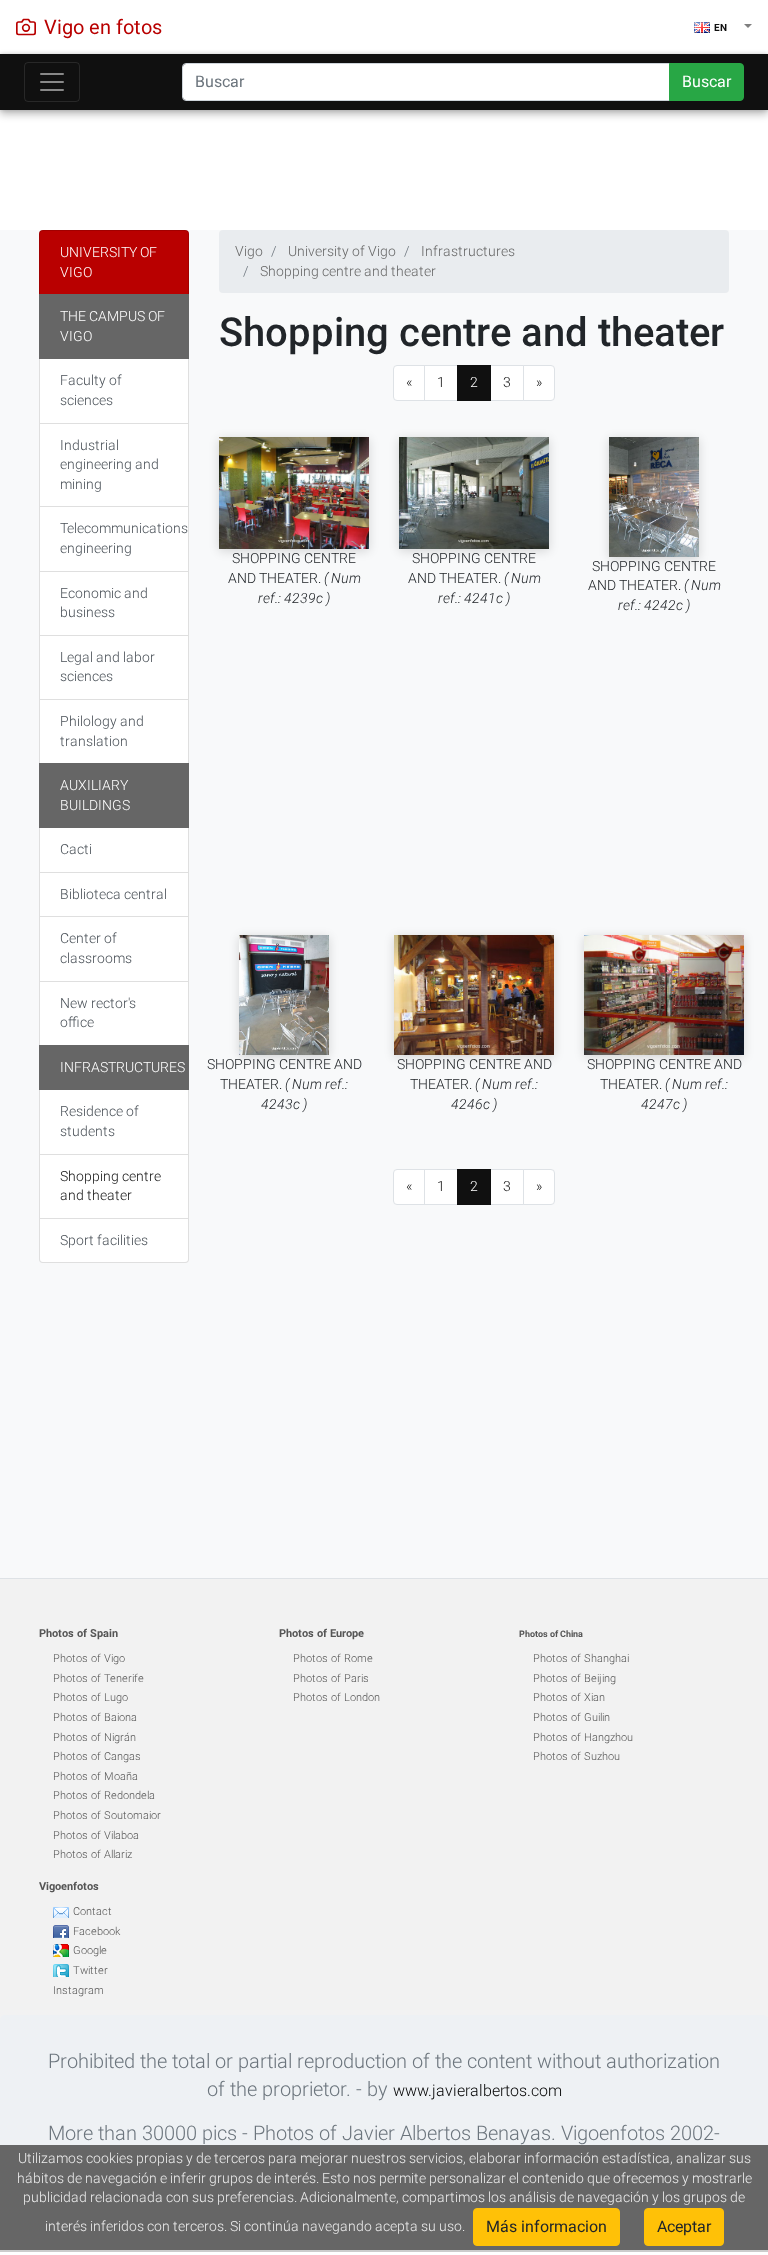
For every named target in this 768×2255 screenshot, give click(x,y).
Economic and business (104, 603)
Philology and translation (102, 731)
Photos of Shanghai (581, 1658)
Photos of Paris (331, 1678)
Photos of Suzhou (576, 1756)
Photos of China (551, 1634)
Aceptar (684, 2226)
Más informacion (546, 2226)
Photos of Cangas (97, 1756)
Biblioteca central (113, 894)
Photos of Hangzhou (583, 1737)
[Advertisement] (384, 165)
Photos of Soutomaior (107, 1815)
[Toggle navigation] (52, 82)
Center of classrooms (96, 948)
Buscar (706, 81)
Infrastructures (122, 1067)
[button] (723, 27)
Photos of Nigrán (94, 1737)
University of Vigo (108, 262)
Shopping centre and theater (110, 1186)
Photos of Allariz (92, 1854)
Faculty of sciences (91, 390)
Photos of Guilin (571, 1717)
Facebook (96, 1931)
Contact (92, 1911)
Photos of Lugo (90, 1697)
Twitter (90, 1970)
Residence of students (99, 1121)
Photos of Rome (333, 1658)
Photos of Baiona (95, 1717)
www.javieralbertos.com (477, 2090)
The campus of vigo (112, 326)
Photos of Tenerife (98, 1678)
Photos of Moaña (95, 1776)
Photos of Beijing (574, 1678)
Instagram (78, 1990)
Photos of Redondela (104, 1795)
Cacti (76, 849)
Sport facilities (104, 1240)
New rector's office (98, 1013)
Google (90, 1950)
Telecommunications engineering (124, 538)
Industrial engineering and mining (109, 464)
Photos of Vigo (89, 1658)
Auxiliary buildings (95, 795)
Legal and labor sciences (107, 667)
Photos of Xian (569, 1697)
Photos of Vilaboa (96, 1835)
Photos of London (336, 1697)
